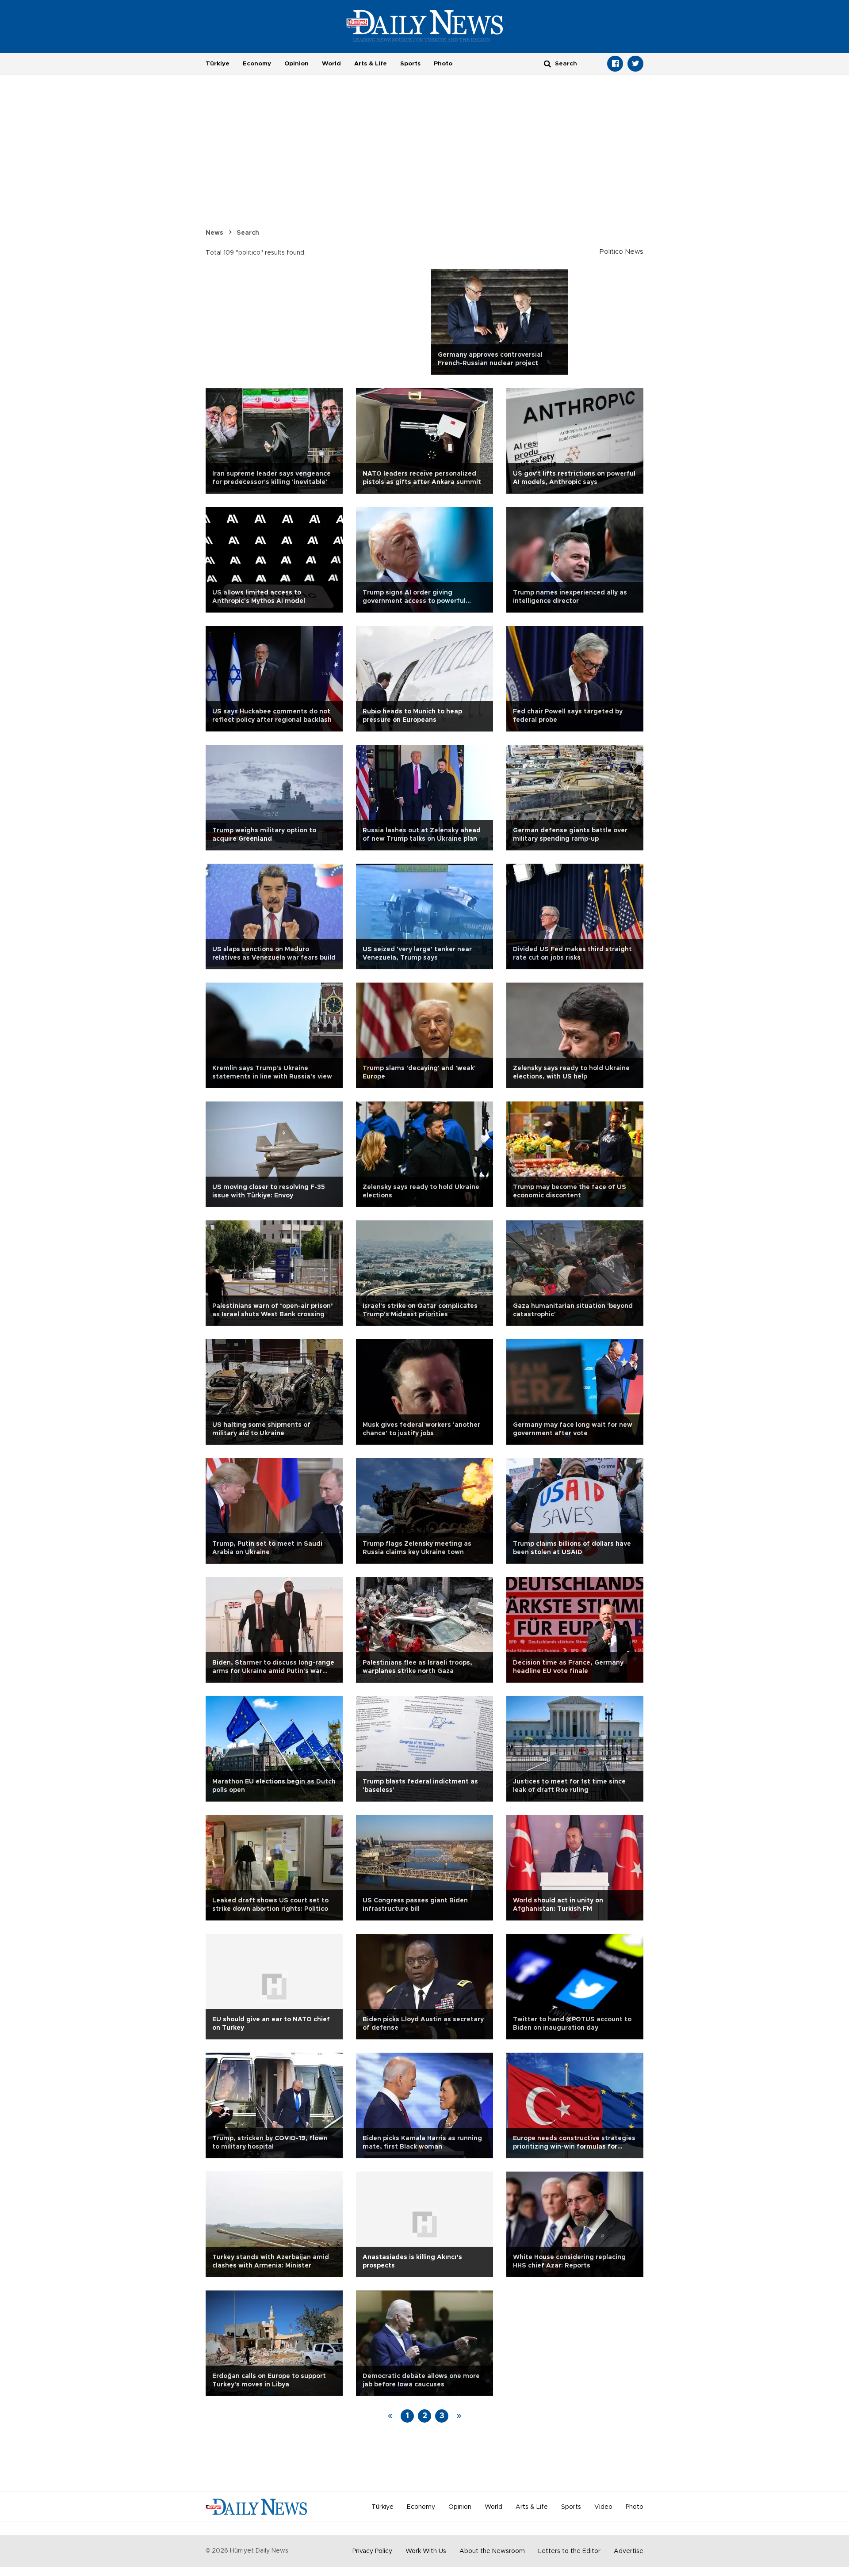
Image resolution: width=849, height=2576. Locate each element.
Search (248, 233)
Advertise (629, 2551)
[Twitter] (635, 64)
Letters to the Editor (569, 2551)
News (214, 233)
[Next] (459, 2416)
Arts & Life (371, 64)
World (331, 64)
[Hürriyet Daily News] (425, 26)
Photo (443, 64)
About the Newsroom (492, 2551)
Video (603, 2507)
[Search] (547, 63)
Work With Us (426, 2551)
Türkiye (218, 64)
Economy (257, 64)
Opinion (296, 64)
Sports (410, 64)
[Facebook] (615, 64)
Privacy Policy (372, 2551)
